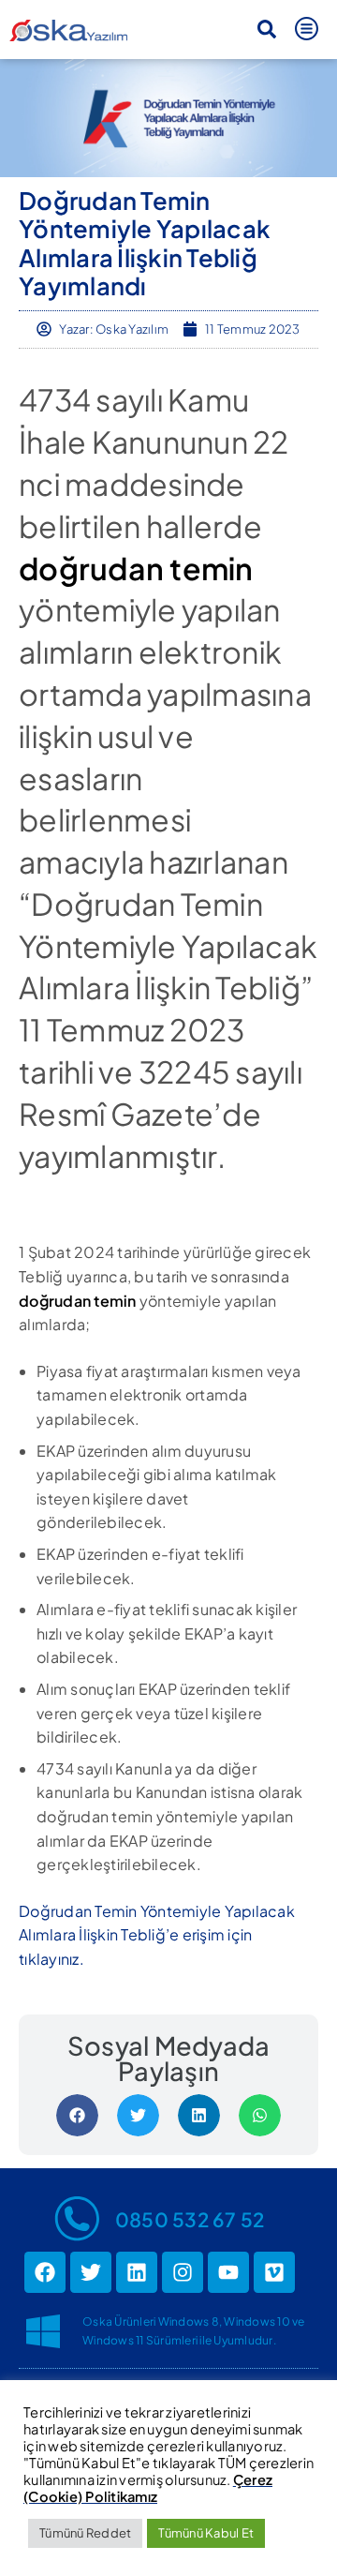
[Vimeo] (274, 2272)
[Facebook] (45, 2272)
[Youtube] (228, 2272)
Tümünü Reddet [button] (85, 2533)
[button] (267, 29)
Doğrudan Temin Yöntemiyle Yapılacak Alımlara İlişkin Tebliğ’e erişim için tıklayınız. (157, 1935)
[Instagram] (183, 2272)
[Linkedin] (137, 2272)
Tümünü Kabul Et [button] (206, 2533)
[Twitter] (91, 2272)
